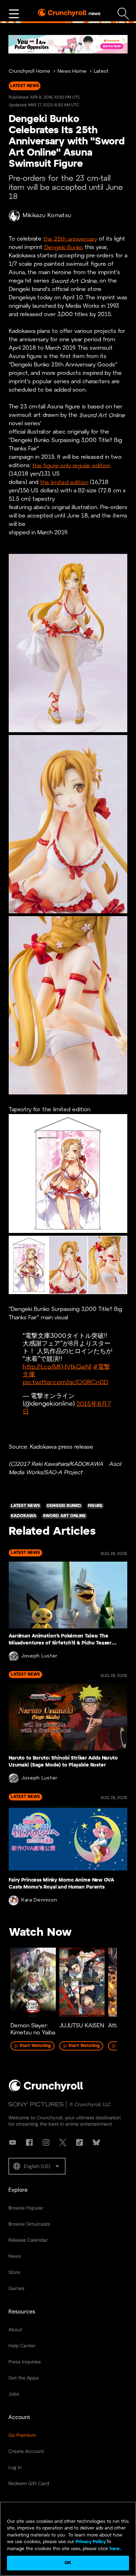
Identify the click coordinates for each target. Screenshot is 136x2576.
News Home (72, 72)
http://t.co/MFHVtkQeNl (57, 1367)
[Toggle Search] (123, 14)
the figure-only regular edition (71, 466)
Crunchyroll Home (29, 72)
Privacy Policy (91, 2542)
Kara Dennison (39, 1900)
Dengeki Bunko (64, 247)
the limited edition (64, 482)
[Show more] (14, 14)
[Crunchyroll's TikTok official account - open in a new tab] (80, 2142)
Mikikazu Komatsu (47, 216)
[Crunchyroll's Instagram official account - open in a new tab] (46, 2142)
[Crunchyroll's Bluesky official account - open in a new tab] (96, 2142)
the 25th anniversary (70, 239)
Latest (101, 72)
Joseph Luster (39, 1656)
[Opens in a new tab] (68, 44)
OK (68, 2563)
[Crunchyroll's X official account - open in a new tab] (63, 2142)
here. (115, 2549)
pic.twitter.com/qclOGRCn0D (66, 1382)
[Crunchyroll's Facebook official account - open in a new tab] (29, 2142)
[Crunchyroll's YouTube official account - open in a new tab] (13, 2142)
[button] (37, 2166)
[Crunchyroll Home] (46, 2090)
